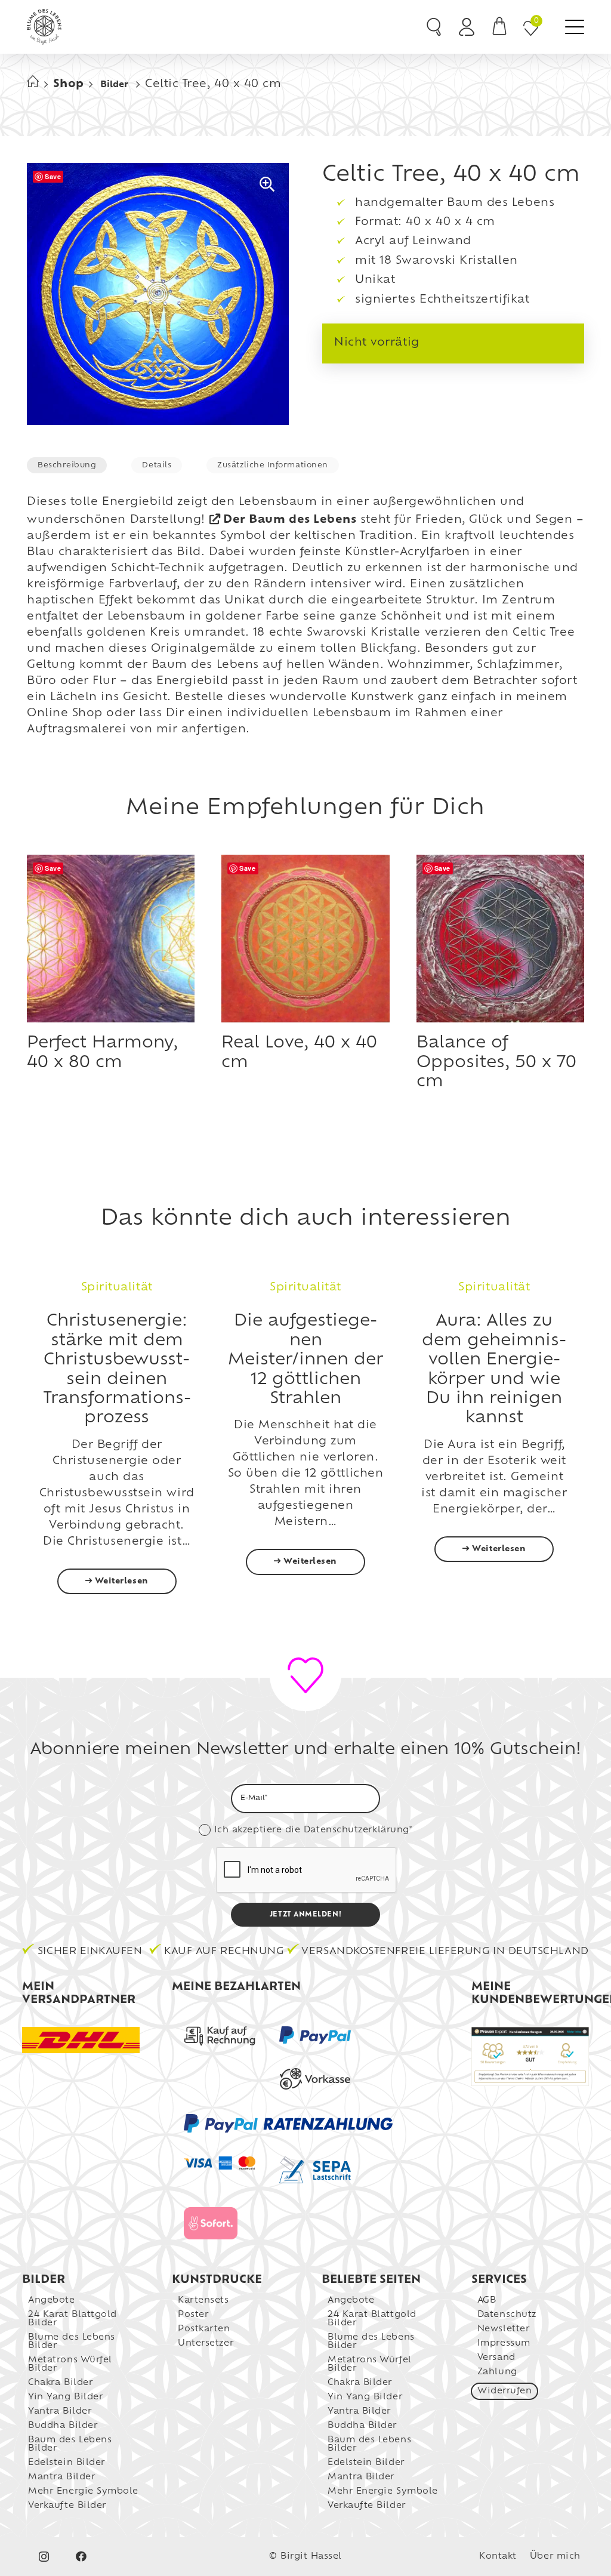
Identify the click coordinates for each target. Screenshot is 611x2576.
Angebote (51, 2301)
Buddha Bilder (63, 2426)
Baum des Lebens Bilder (70, 2444)
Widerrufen (504, 2391)
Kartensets (203, 2301)
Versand (496, 2358)
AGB (487, 2301)
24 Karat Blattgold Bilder (72, 2319)
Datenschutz (507, 2315)
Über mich (555, 2557)
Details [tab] (157, 466)
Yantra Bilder (60, 2412)
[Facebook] (81, 2557)
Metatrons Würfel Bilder (70, 2364)
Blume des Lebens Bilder (72, 2342)
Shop (69, 85)
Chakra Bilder (60, 2383)
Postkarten (204, 2329)
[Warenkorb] (499, 27)
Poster (193, 2315)
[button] (575, 27)
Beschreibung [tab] (67, 466)
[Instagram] (44, 2557)
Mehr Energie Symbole (83, 2492)
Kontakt (498, 2557)
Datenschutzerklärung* (358, 1830)
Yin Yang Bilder (65, 2397)
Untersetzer (206, 2344)
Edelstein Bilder (67, 2463)
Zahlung (497, 2372)
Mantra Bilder (61, 2477)
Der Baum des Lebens (290, 520)
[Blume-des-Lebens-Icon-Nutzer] (467, 27)
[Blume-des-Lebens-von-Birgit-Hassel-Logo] (44, 27)
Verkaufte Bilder (67, 2506)
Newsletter (503, 2329)
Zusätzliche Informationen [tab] (273, 466)
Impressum (504, 2344)
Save (53, 176)
